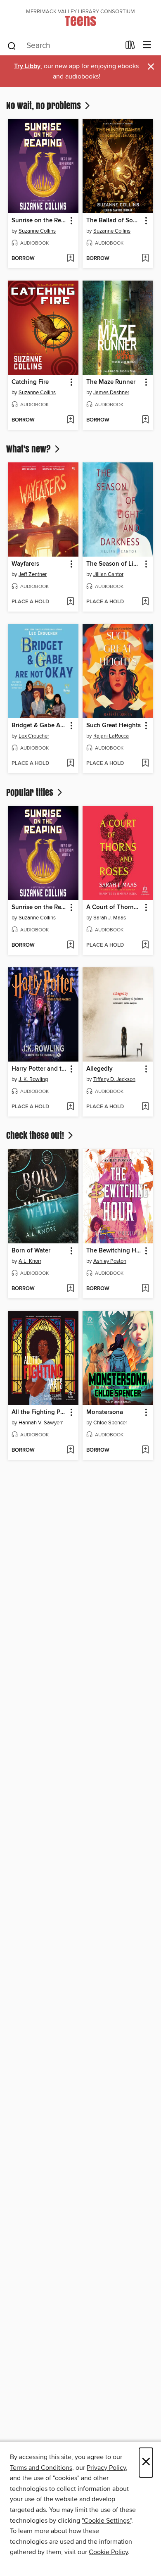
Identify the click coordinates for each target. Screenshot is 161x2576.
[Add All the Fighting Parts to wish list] (70, 1450)
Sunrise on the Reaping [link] (39, 221)
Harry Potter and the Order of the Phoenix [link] (39, 1069)
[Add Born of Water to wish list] (70, 1289)
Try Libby (27, 66)
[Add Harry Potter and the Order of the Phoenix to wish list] (70, 1107)
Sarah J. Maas (110, 918)
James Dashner (111, 393)
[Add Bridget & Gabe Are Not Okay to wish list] (70, 764)
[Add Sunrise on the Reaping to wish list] (70, 259)
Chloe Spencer (110, 1423)
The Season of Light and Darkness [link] (114, 564)
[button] (71, 221)
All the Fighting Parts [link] (39, 1412)
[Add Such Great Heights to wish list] (145, 764)
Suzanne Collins (37, 231)
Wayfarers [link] (25, 564)
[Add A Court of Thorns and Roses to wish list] (145, 945)
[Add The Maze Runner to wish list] (145, 420)
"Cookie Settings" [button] (107, 2521)
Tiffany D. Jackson (114, 1079)
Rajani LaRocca (111, 736)
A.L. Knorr (30, 1261)
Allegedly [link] (99, 1069)
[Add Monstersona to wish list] (145, 1450)
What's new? (30, 449)
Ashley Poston (110, 1261)
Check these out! (36, 1135)
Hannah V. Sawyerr (41, 1423)
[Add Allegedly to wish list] (145, 1107)
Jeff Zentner (33, 574)
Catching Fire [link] (30, 382)
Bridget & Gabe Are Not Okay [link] (39, 726)
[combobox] (63, 46)
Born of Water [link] (31, 1251)
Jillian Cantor (108, 574)
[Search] (12, 45)
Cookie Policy (108, 2552)
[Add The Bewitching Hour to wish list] (145, 1289)
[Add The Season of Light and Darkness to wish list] (145, 602)
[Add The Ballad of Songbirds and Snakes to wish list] (145, 259)
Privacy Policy (106, 2468)
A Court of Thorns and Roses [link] (114, 907)
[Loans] (130, 47)
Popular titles (31, 792)
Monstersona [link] (105, 1412)
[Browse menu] (147, 45)
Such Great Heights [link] (114, 726)
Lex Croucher (34, 736)
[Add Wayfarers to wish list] (70, 602)
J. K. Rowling (33, 1079)
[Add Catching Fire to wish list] (70, 420)
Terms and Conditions (41, 2468)
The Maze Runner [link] (111, 382)
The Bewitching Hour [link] (114, 1251)
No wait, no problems (45, 105)
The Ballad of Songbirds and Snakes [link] (114, 221)
